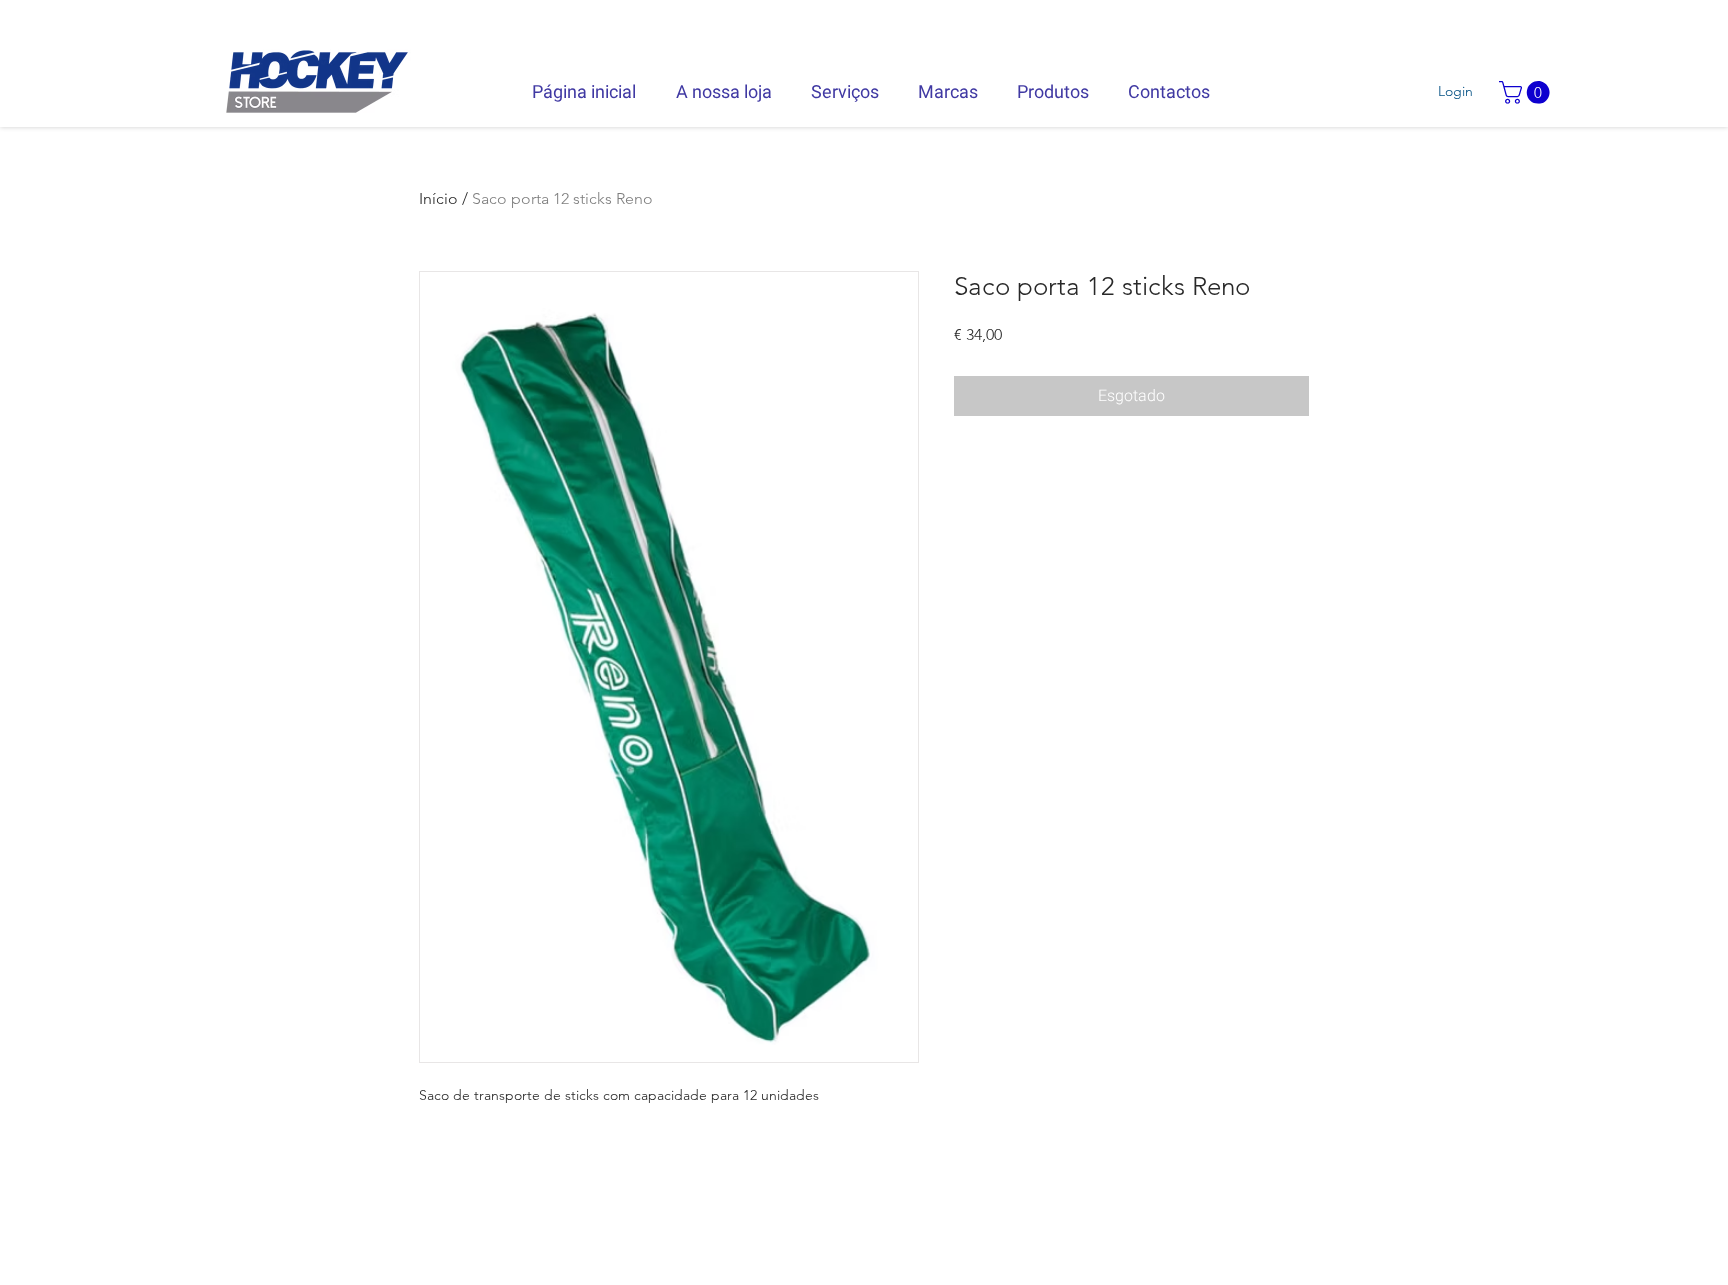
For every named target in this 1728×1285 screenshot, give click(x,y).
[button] (1527, 92)
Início (438, 198)
